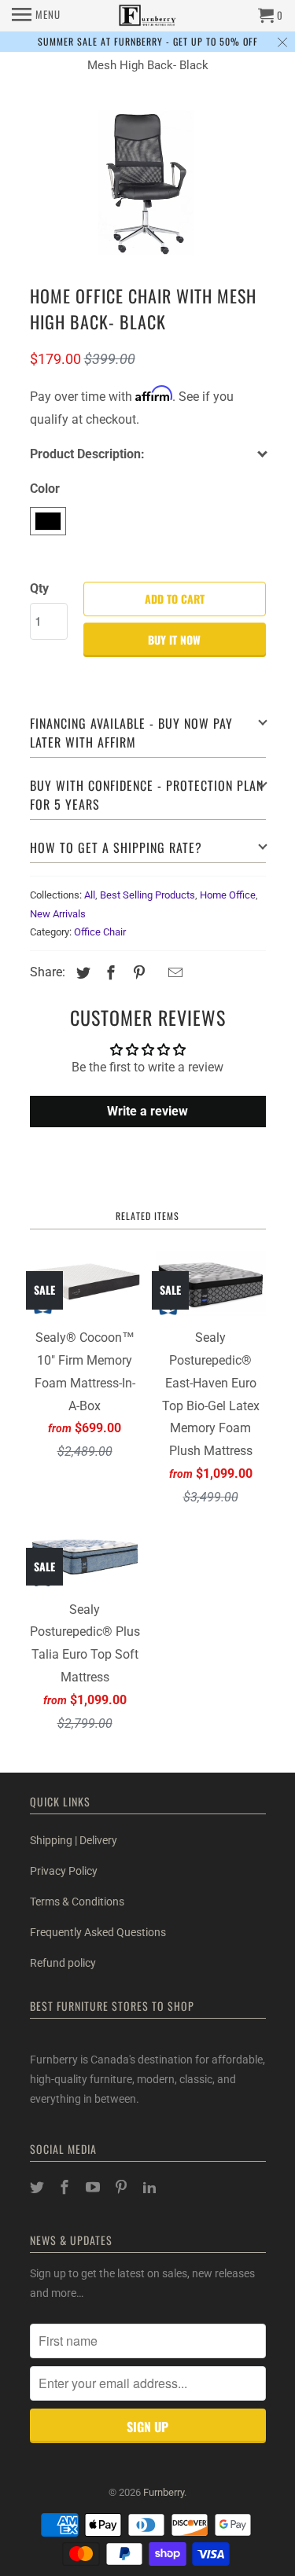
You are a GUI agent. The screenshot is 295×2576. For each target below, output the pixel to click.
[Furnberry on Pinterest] (123, 2187)
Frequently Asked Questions (98, 1932)
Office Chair (100, 932)
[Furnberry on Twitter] (39, 2187)
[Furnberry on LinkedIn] (151, 2187)
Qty (39, 588)
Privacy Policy (64, 1871)
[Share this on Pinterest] (137, 973)
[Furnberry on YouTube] (94, 2187)
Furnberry (164, 2492)
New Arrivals (58, 914)
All (90, 895)
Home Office (228, 895)
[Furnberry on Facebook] (66, 2187)
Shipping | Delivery (74, 1840)
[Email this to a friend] (173, 973)
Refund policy (63, 1963)
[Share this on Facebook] (109, 973)
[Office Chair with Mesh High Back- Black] (148, 184)
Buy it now (174, 639)
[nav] (36, 16)
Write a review (147, 1111)
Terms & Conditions (77, 1902)
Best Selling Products (147, 895)
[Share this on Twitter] (81, 973)
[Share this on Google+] (157, 974)
